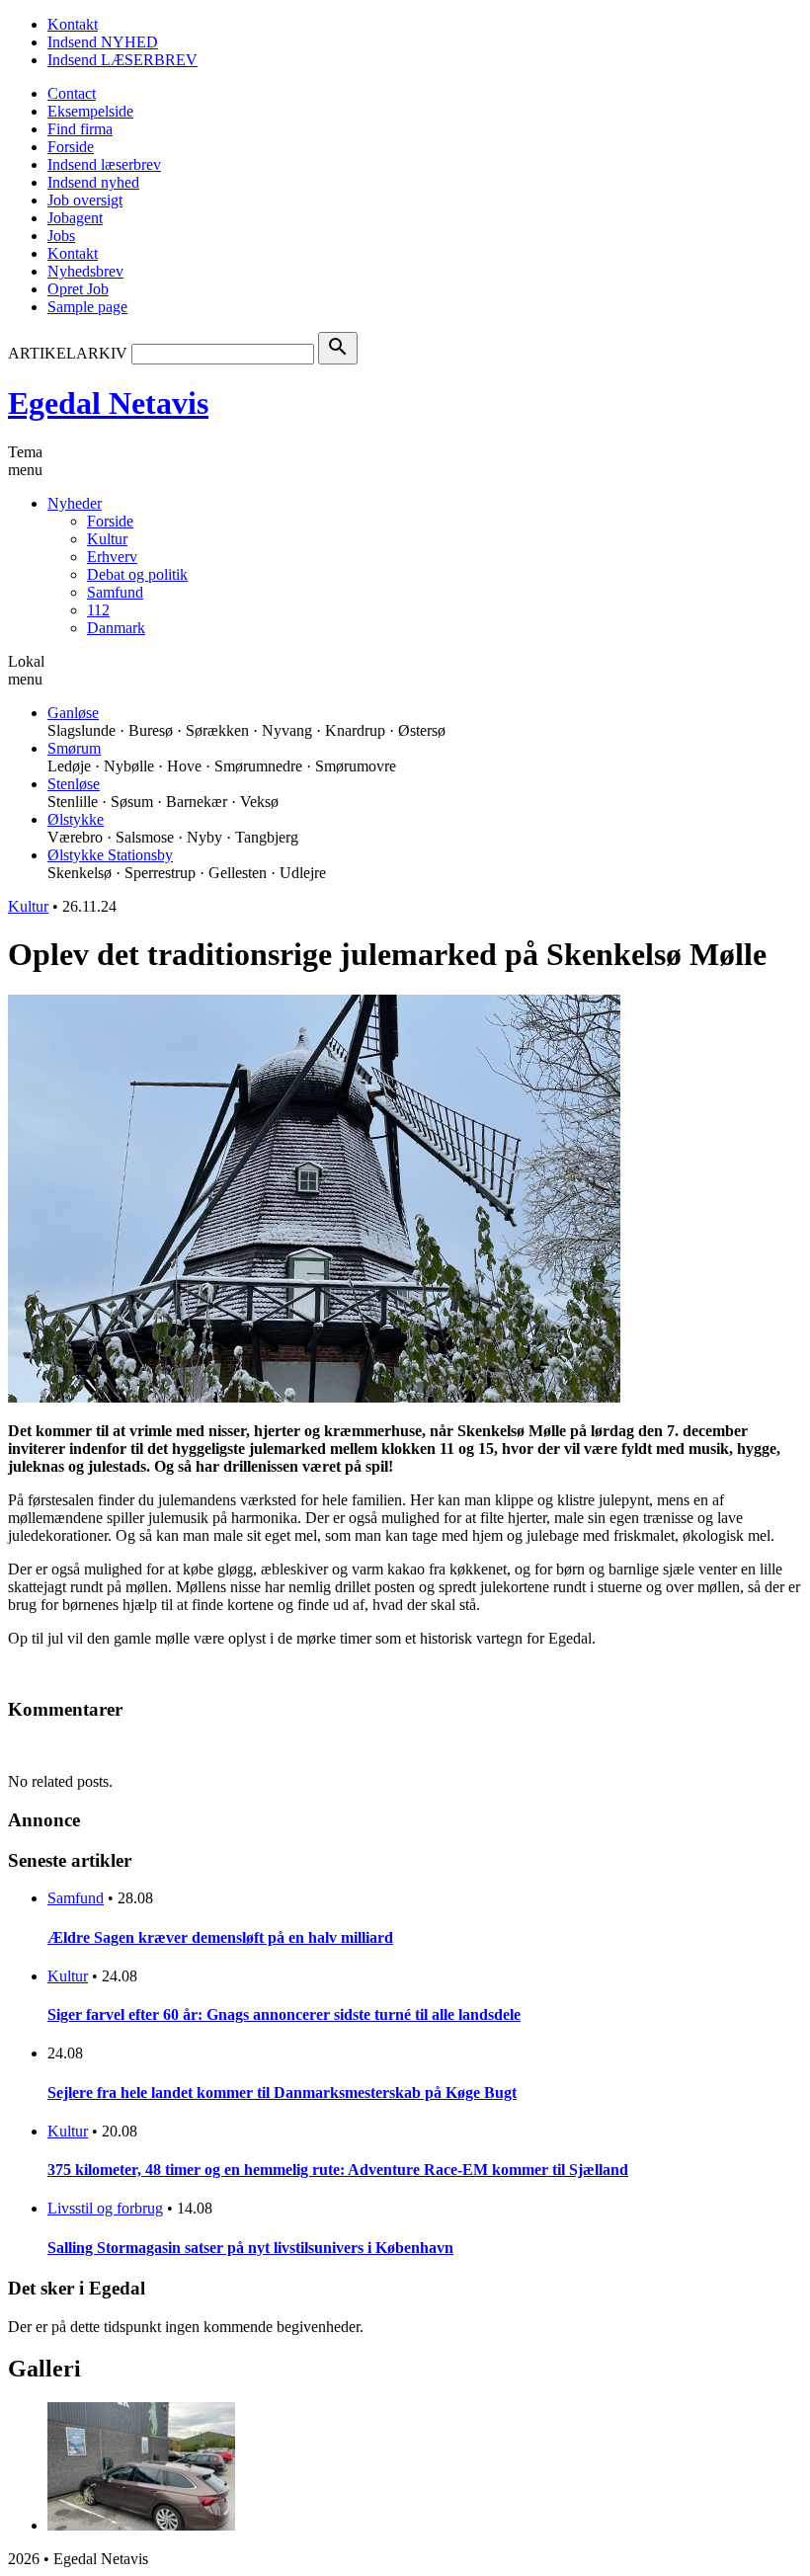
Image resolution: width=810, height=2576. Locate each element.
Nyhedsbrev (85, 271)
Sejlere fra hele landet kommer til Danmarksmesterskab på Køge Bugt (282, 2093)
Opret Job (78, 289)
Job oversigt (85, 200)
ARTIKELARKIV (68, 353)
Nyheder (75, 503)
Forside (71, 147)
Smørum (74, 748)
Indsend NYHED (103, 42)
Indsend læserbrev (104, 164)
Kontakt (73, 24)
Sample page (87, 307)
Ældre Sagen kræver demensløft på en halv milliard (220, 1937)
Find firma (80, 129)
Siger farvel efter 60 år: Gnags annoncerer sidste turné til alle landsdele (284, 2014)
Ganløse (73, 713)
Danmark (116, 628)
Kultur (107, 539)
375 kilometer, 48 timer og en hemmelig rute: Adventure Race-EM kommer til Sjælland (338, 2170)
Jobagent (75, 218)
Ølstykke (76, 819)
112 (98, 610)
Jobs (61, 236)
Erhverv (112, 557)
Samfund (115, 592)
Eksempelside (90, 111)
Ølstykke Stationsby (110, 855)
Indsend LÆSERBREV (122, 60)
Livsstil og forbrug (105, 2208)
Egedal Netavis (108, 403)
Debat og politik (137, 574)
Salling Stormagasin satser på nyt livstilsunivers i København (250, 2248)
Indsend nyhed (93, 182)
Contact (72, 93)
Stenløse (74, 784)
